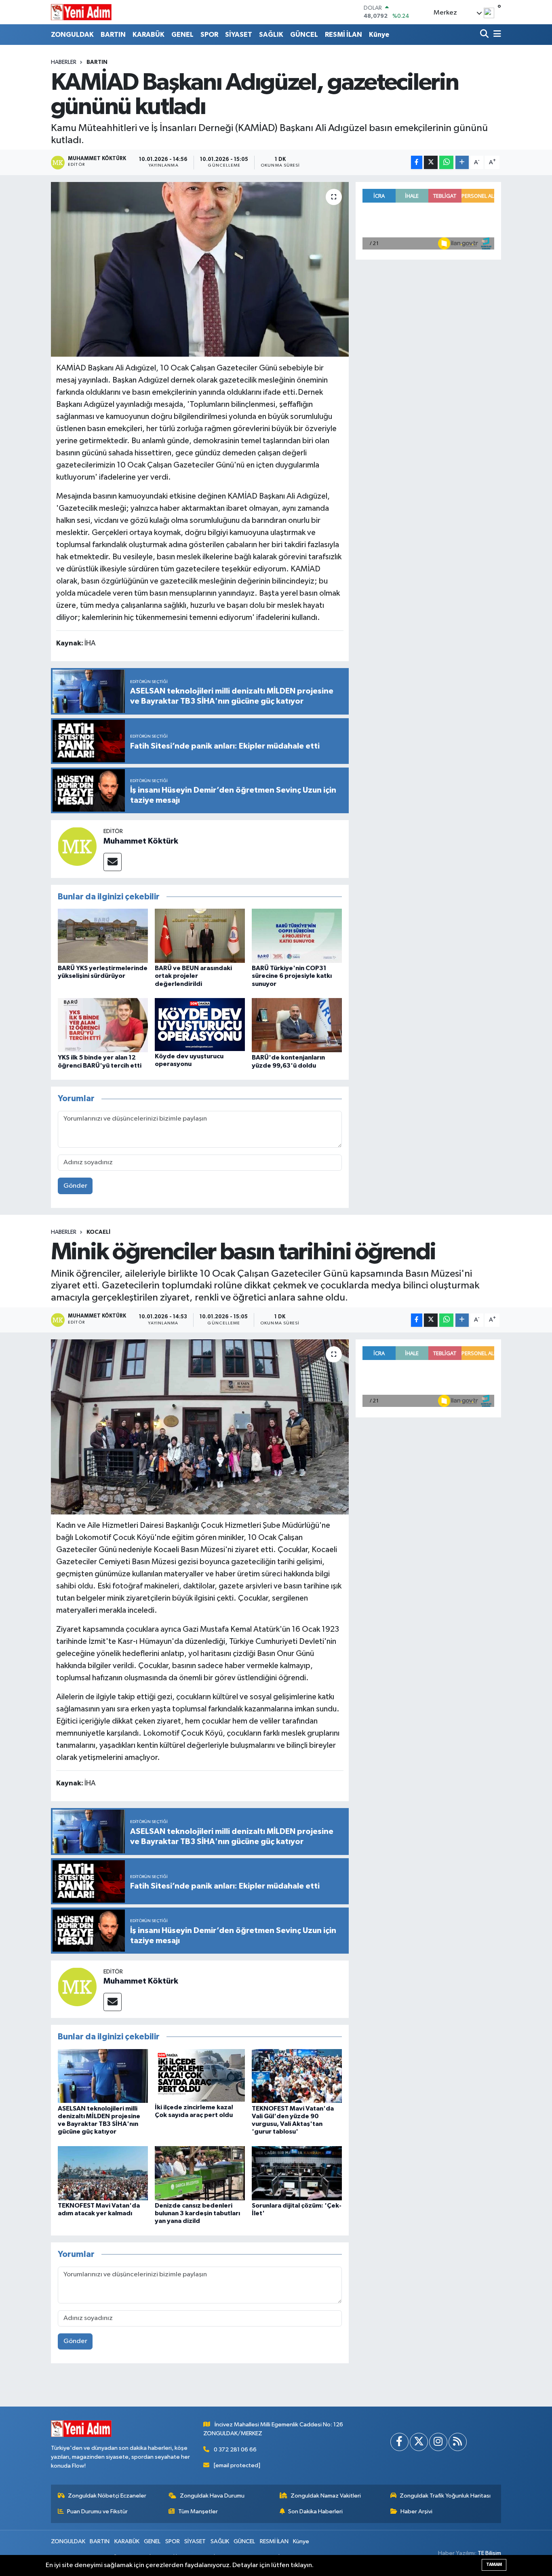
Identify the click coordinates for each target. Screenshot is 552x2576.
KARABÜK (149, 35)
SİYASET (239, 35)
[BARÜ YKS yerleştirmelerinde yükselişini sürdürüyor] (103, 936)
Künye (379, 35)
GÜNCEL (304, 35)
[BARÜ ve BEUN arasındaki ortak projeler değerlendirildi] (200, 936)
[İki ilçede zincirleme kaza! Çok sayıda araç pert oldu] (200, 2075)
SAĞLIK (271, 35)
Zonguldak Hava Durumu (212, 2496)
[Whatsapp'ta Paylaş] (446, 162)
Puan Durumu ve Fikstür (97, 2511)
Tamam (494, 2564)
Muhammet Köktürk (141, 841)
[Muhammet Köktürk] (77, 846)
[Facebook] (399, 2442)
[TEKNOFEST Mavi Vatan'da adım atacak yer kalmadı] (103, 2173)
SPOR (209, 35)
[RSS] (458, 2442)
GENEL (182, 35)
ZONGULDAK (72, 35)
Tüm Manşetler (198, 2511)
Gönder (75, 1186)
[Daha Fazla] (462, 162)
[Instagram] (438, 2442)
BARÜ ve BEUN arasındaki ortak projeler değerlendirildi (193, 976)
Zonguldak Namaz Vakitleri (326, 2496)
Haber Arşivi (416, 2511)
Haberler (64, 62)
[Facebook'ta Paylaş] (417, 162)
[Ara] (485, 35)
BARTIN (113, 35)
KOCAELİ (98, 1232)
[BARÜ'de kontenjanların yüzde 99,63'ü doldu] (297, 1025)
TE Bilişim (489, 2553)
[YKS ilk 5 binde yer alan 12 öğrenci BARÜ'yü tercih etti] (103, 1025)
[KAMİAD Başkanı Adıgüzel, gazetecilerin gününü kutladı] (200, 269)
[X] (419, 2442)
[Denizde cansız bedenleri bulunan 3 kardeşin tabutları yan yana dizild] (200, 2173)
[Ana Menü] (496, 35)
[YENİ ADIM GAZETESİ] (81, 12)
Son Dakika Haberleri (315, 2511)
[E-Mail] (113, 862)
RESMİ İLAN (343, 35)
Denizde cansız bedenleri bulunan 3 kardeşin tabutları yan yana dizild (197, 2213)
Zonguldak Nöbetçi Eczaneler (107, 2496)
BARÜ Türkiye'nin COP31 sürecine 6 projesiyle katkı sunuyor (292, 976)
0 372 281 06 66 (235, 2450)
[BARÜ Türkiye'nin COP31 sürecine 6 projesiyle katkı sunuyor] (297, 936)
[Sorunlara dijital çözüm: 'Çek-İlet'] (297, 2173)
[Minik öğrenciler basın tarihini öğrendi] (200, 1427)
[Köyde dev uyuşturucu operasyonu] (200, 1025)
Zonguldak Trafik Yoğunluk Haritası (445, 2496)
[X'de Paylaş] (431, 162)
